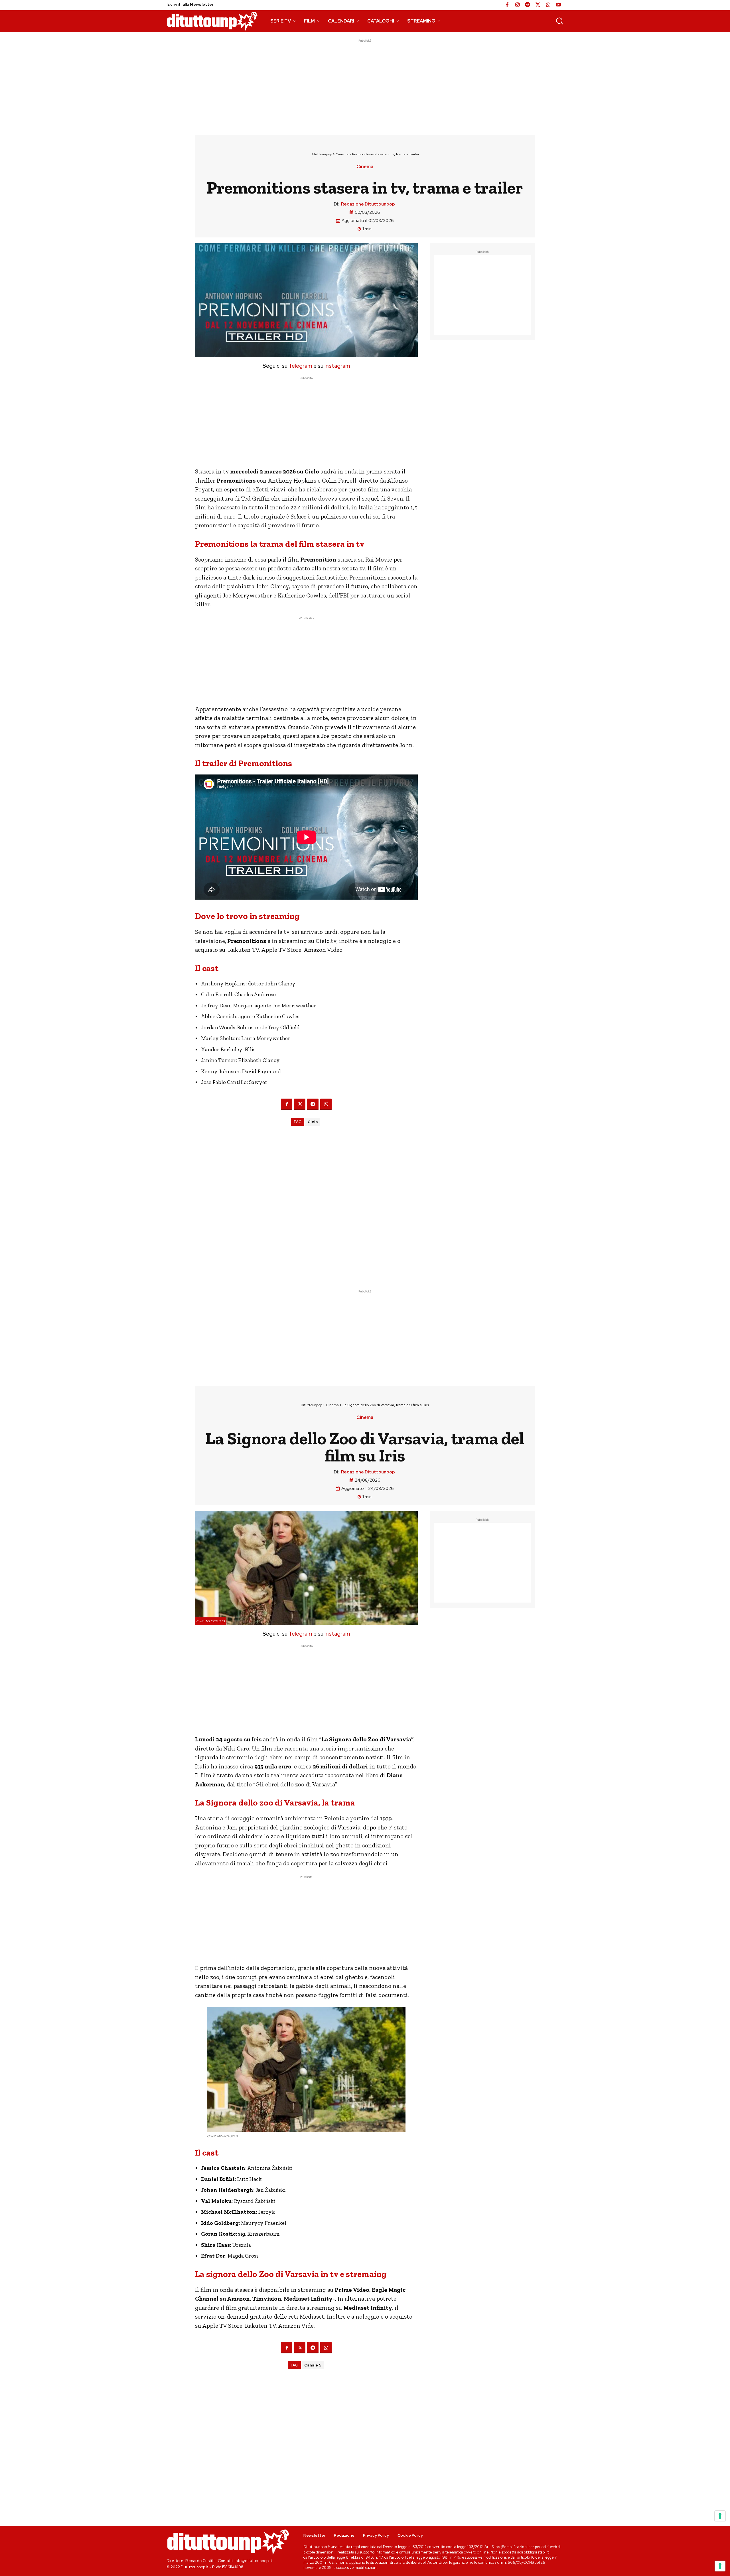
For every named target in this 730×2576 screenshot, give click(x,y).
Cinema (342, 154)
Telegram (300, 366)
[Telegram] (528, 5)
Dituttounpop (321, 154)
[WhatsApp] (548, 5)
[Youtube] (558, 5)
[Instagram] (517, 5)
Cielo (313, 1122)
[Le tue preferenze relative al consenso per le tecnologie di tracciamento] (720, 2566)
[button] (559, 21)
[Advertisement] (365, 84)
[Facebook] (507, 5)
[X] (538, 5)
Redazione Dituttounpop (368, 204)
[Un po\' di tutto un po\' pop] (212, 21)
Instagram (337, 366)
